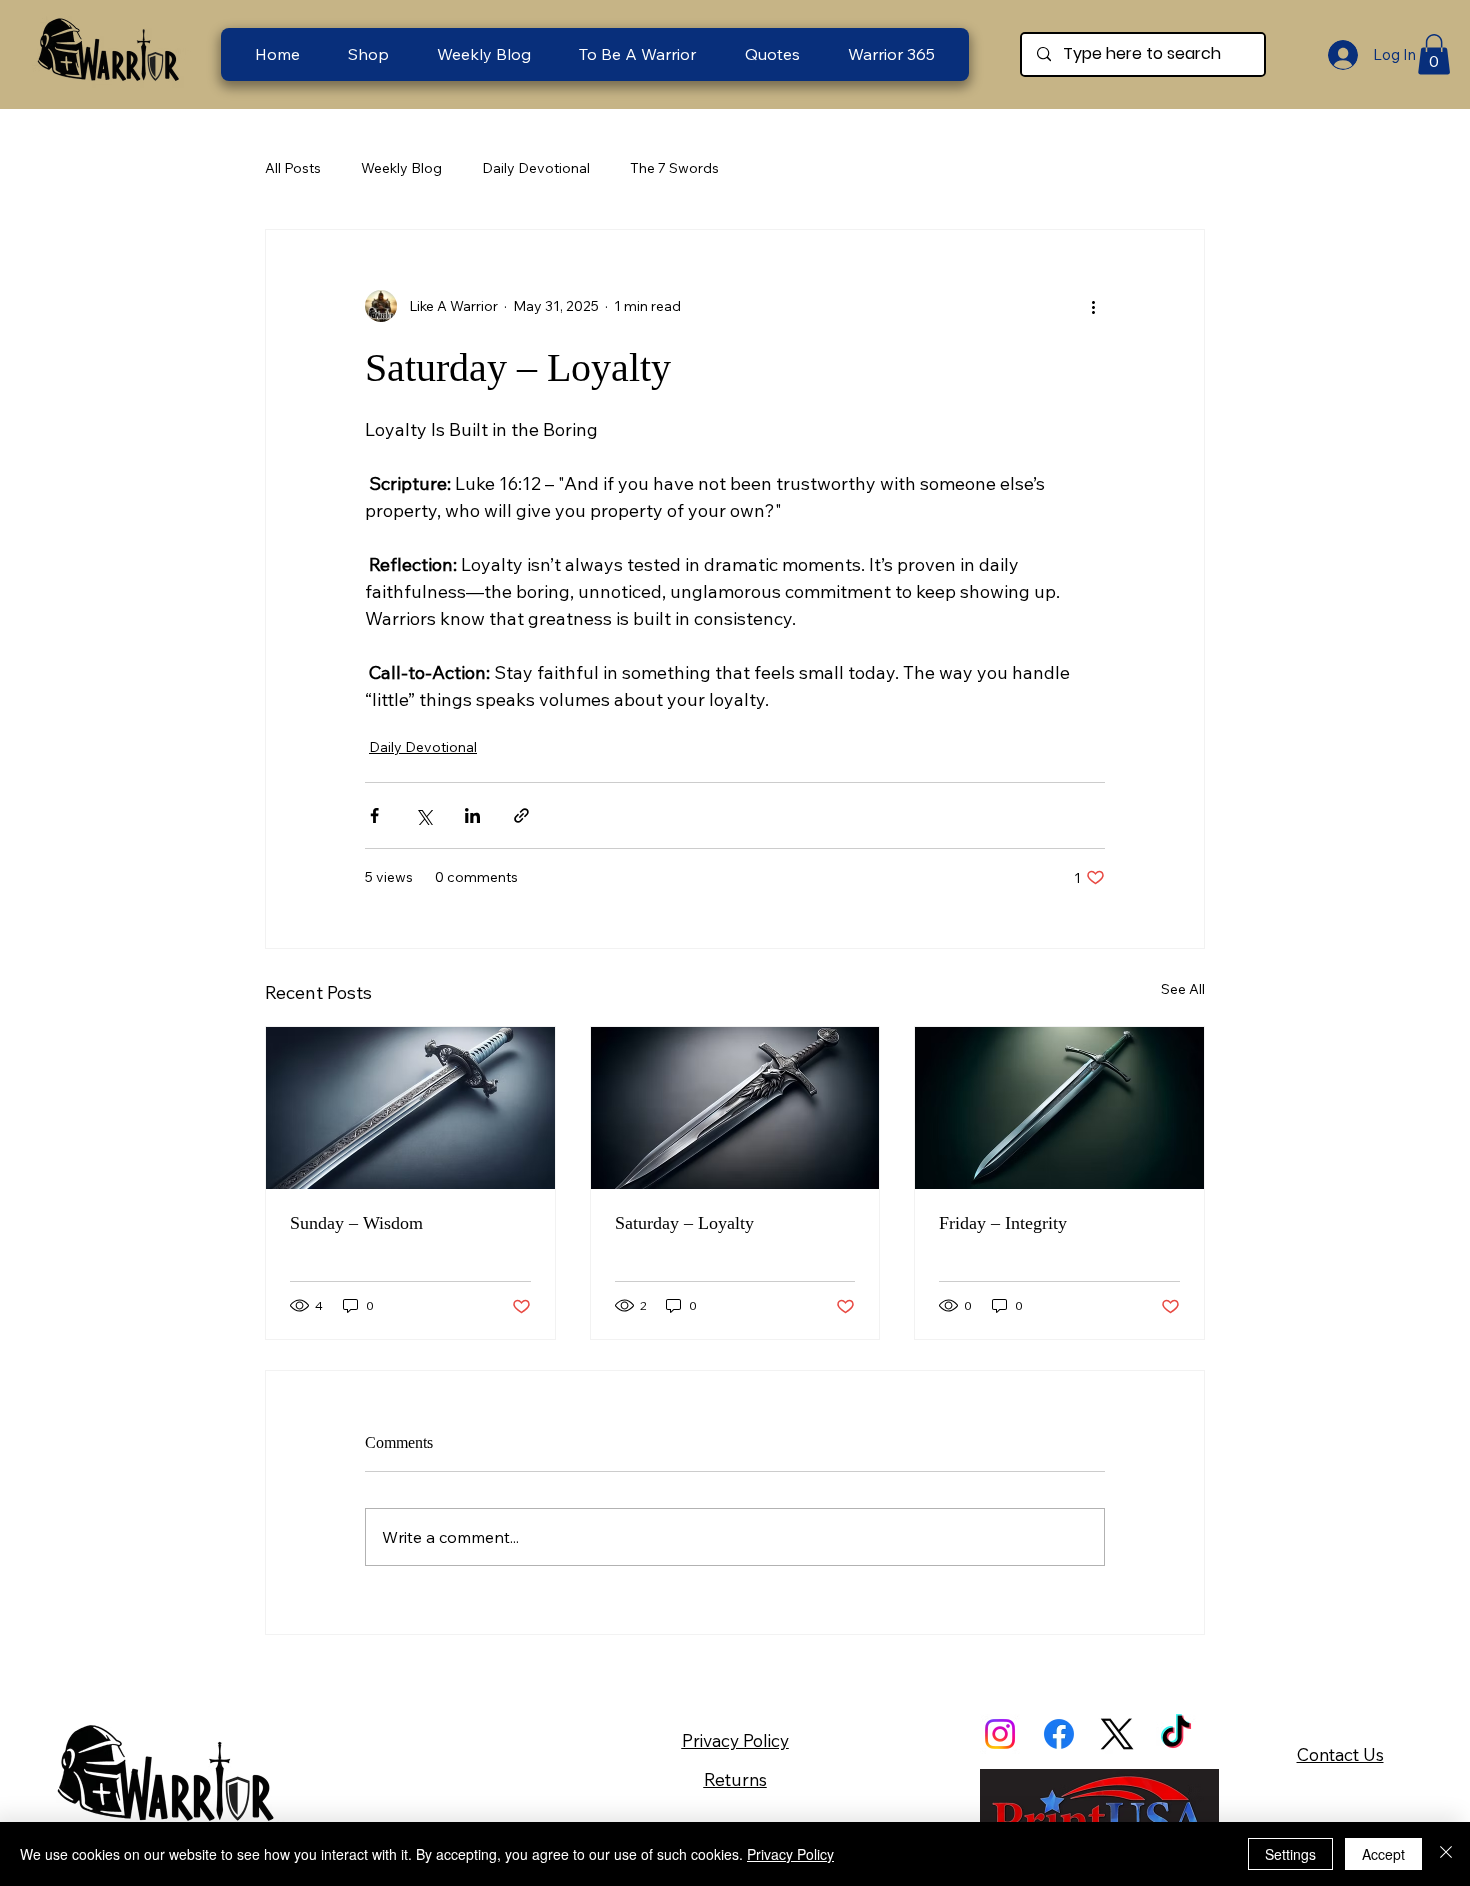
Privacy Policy (735, 1740)
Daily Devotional (536, 168)
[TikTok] (1176, 1734)
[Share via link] (521, 815)
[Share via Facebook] (374, 815)
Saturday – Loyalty (684, 1223)
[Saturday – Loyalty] (735, 1108)
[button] (637, 54)
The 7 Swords (674, 168)
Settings (1290, 1854)
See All (1183, 989)
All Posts (293, 168)
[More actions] (1093, 306)
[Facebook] (1059, 1734)
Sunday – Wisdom (356, 1223)
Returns (735, 1779)
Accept (1383, 1854)
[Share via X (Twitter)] (423, 815)
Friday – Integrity (1003, 1223)
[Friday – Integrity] (1059, 1108)
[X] (1117, 1734)
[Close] (1446, 1854)
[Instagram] (1000, 1734)
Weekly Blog (401, 168)
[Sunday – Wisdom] (410, 1108)
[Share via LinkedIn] (472, 815)
